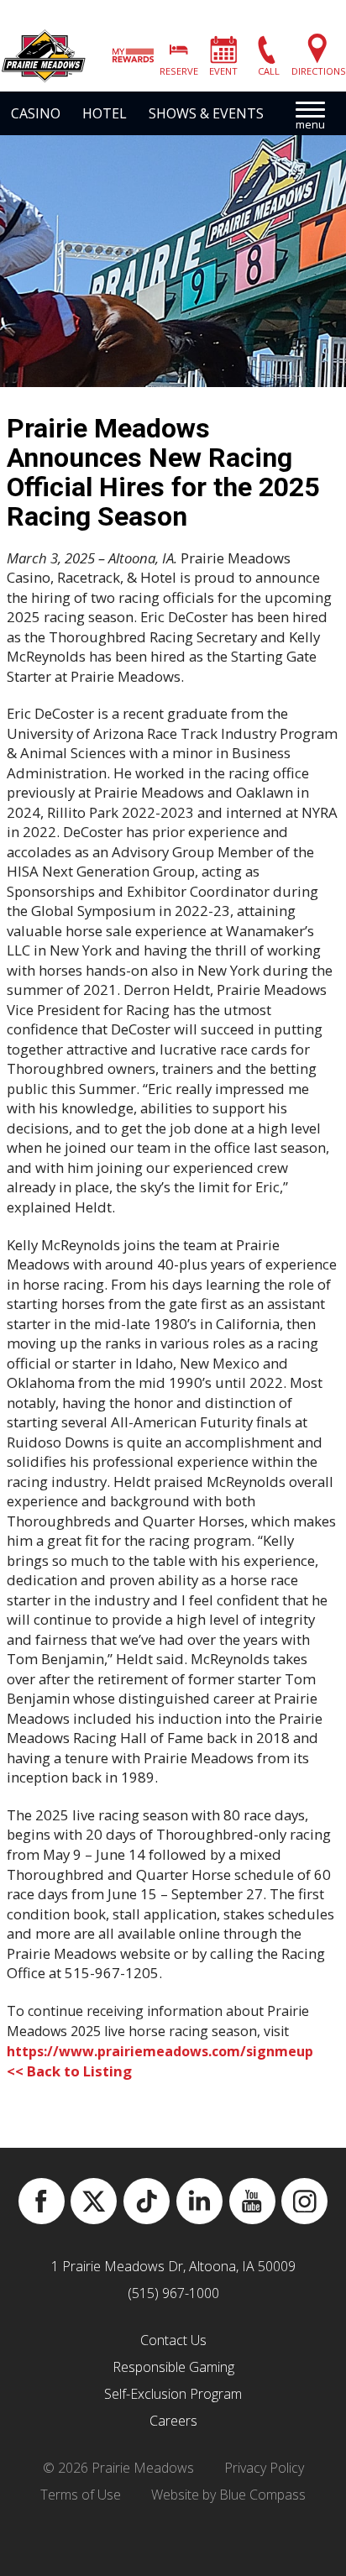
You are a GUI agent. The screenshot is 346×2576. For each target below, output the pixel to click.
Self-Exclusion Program (173, 2394)
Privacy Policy (264, 2468)
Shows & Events (206, 113)
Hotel (105, 113)
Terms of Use (81, 2495)
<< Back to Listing (69, 2071)
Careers (173, 2421)
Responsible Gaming (173, 2367)
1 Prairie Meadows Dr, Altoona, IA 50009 (173, 2266)
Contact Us (173, 2340)
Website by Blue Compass (228, 2495)
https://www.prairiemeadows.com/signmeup (160, 2051)
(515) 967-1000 (173, 2293)
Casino (36, 113)
